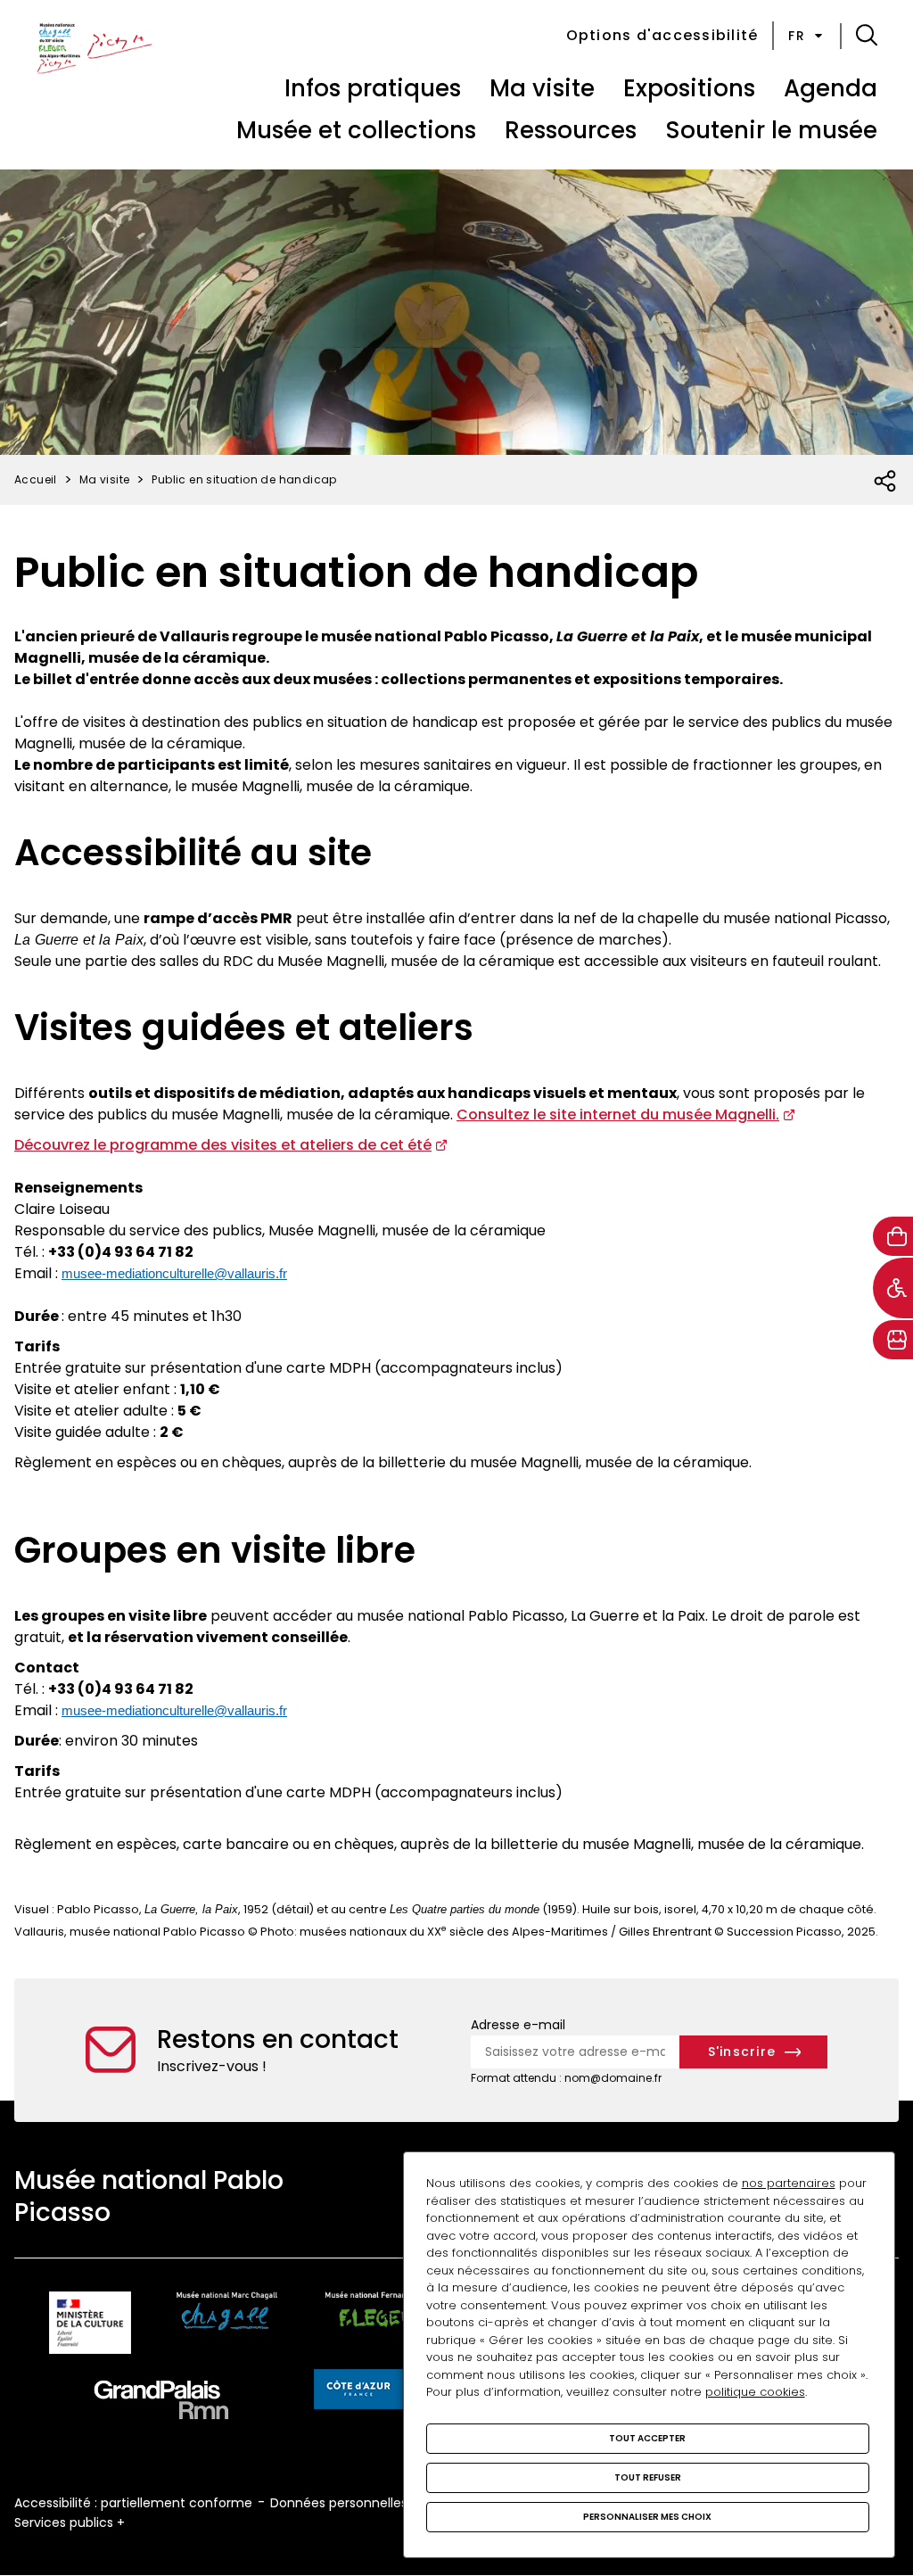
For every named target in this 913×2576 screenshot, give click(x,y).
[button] (867, 36)
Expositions (689, 88)
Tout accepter (647, 2438)
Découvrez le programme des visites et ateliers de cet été (223, 1145)
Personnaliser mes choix (647, 2517)
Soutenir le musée (771, 130)
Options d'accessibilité (662, 35)
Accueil (36, 479)
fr (797, 36)
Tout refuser (648, 2477)
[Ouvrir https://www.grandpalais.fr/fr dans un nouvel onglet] (161, 2403)
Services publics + (70, 2522)
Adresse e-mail (518, 2025)
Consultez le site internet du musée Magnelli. (618, 1115)
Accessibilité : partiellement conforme (133, 2503)
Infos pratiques (373, 88)
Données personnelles (339, 2503)
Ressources (571, 130)
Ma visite (542, 88)
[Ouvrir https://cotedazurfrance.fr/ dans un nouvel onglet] (358, 2392)
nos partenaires (789, 2183)
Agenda (831, 88)
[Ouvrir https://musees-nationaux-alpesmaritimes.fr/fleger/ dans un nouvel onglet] (379, 2326)
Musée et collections (356, 130)
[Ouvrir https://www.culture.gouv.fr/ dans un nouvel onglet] (90, 2326)
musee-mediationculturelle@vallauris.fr (174, 1273)
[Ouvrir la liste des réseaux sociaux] (886, 482)
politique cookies (755, 2392)
